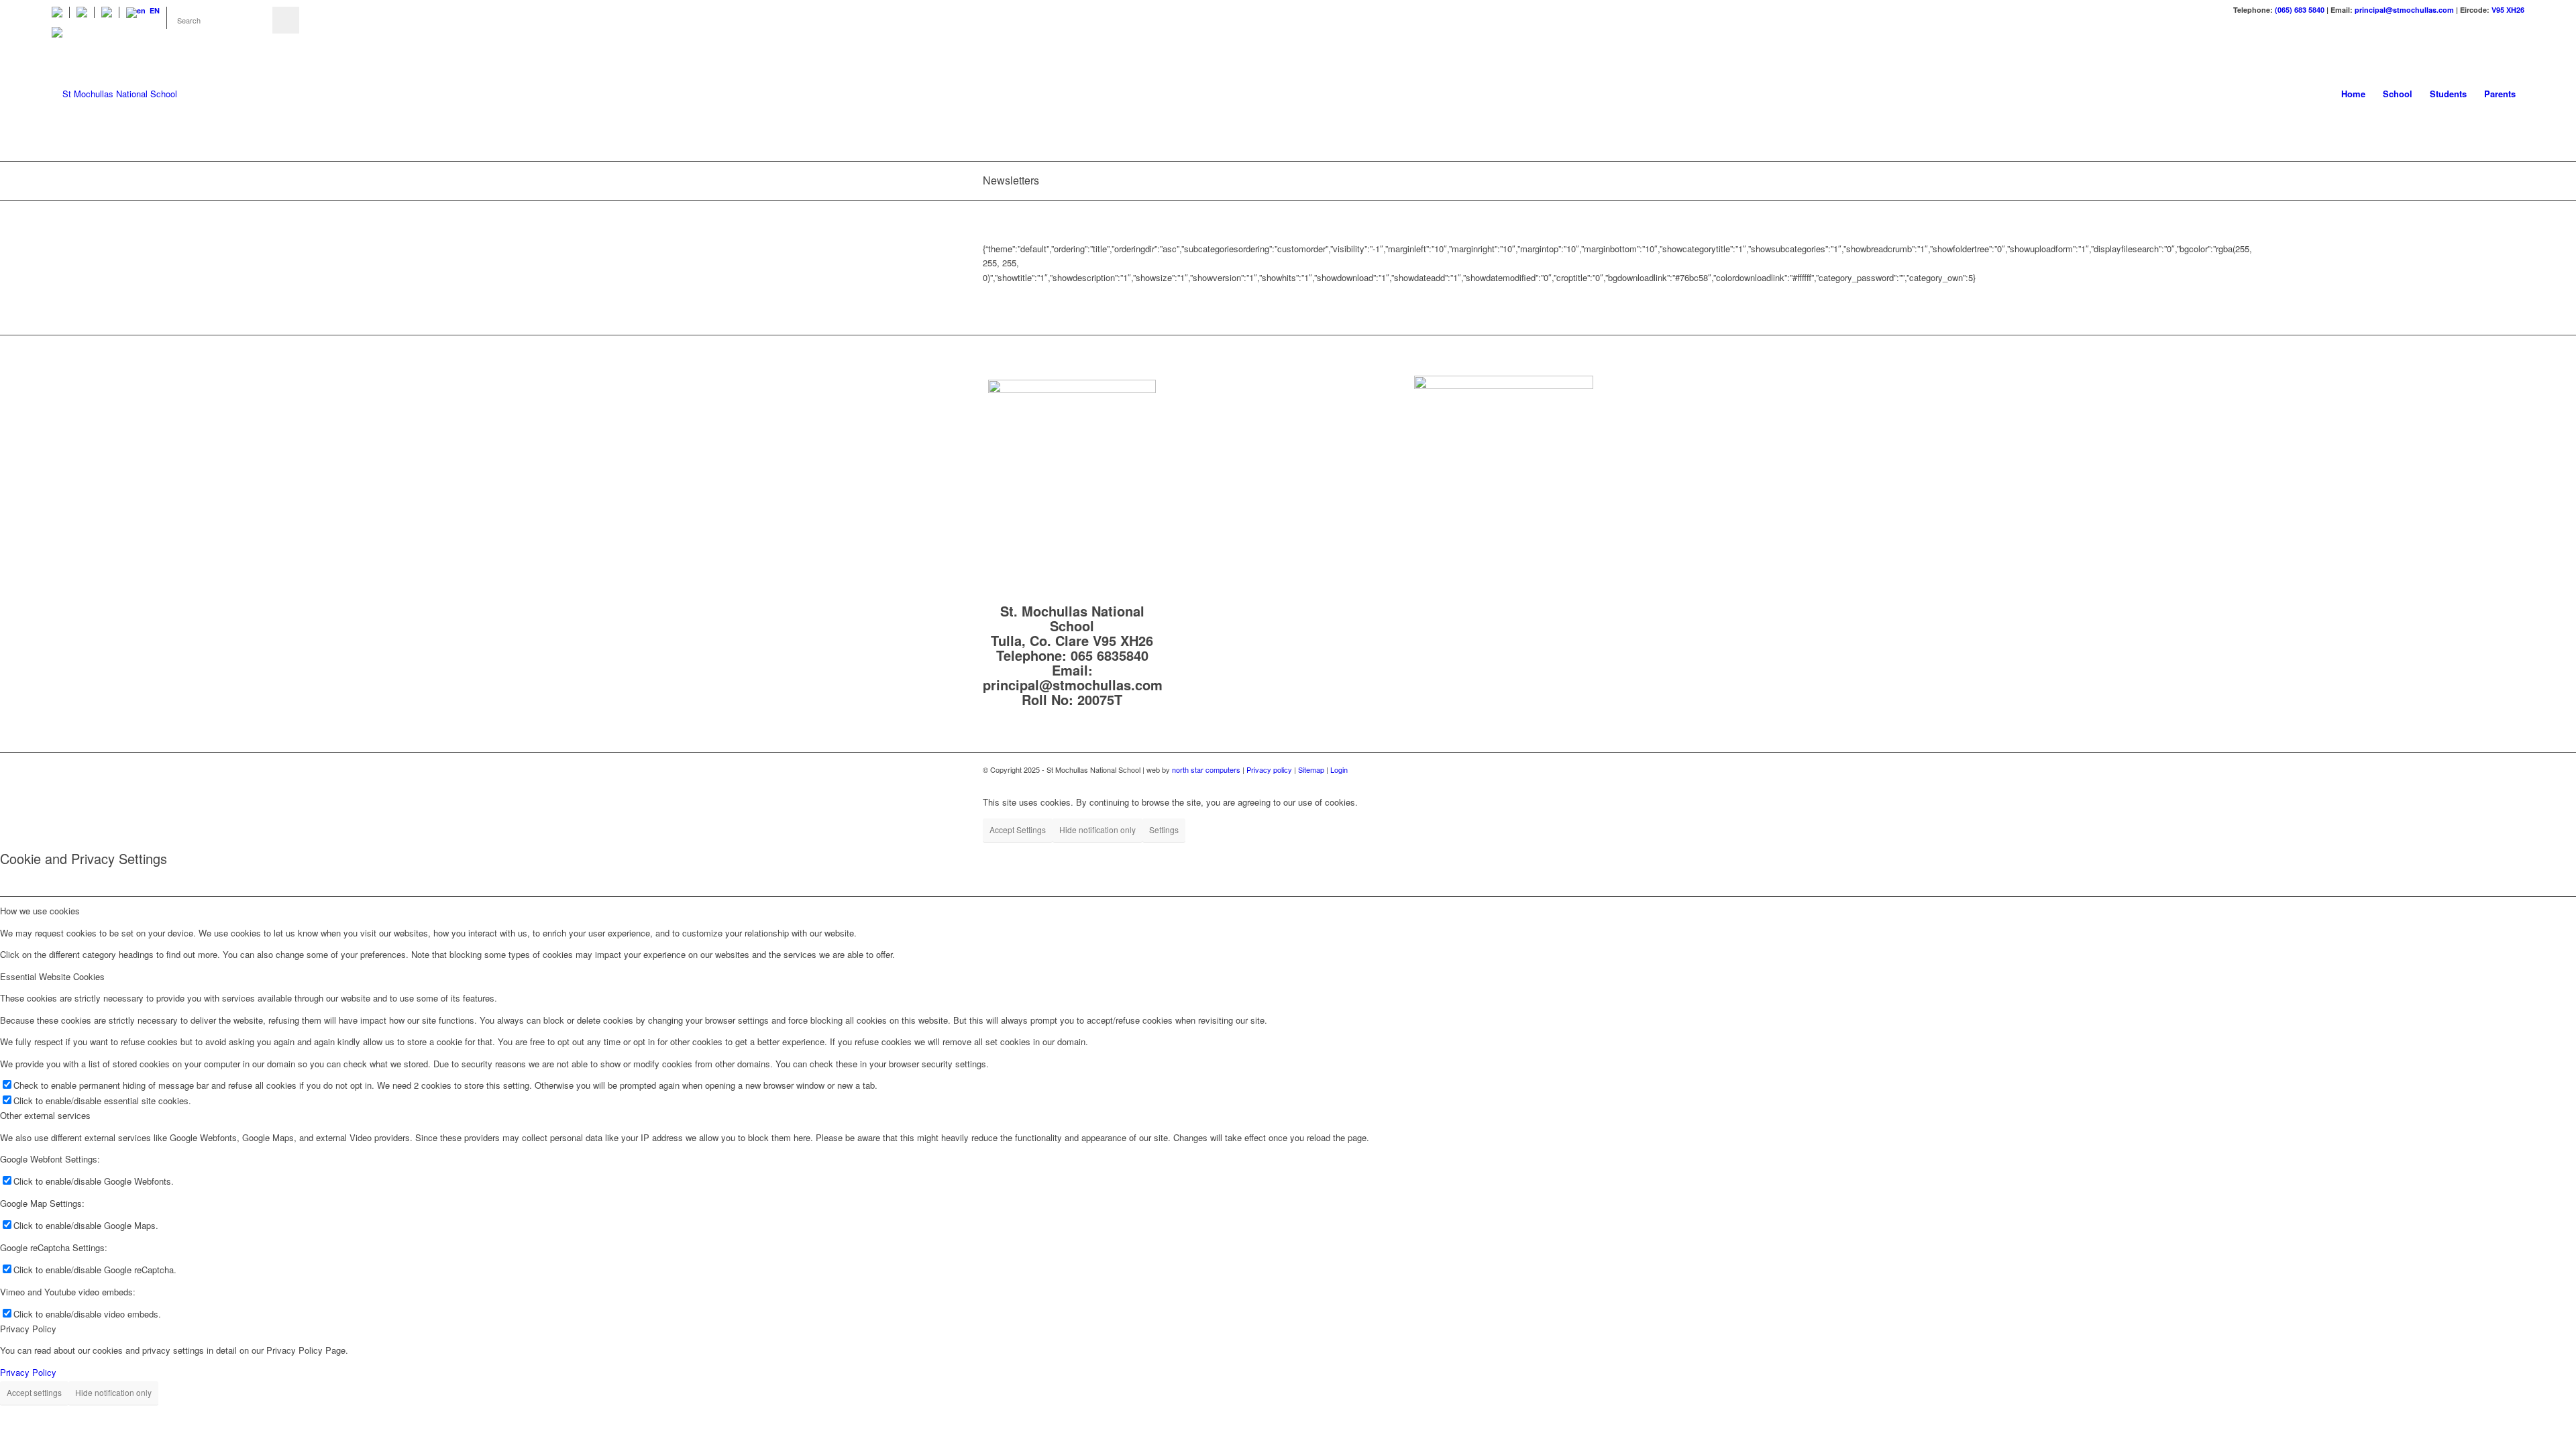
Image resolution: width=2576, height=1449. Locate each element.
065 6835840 (1110, 655)
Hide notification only (1097, 829)
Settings (1164, 829)
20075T (1100, 699)
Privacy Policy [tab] (28, 1329)
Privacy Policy (28, 1372)
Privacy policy (1269, 769)
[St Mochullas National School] (114, 94)
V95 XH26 (2508, 10)
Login (1339, 769)
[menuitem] (61, 12)
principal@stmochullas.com (2404, 10)
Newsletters (1011, 180)
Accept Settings (1018, 829)
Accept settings (34, 1392)
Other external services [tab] (45, 1115)
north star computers (1206, 769)
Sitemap (1312, 769)
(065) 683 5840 (2300, 10)
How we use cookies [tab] (40, 911)
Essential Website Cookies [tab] (52, 976)
